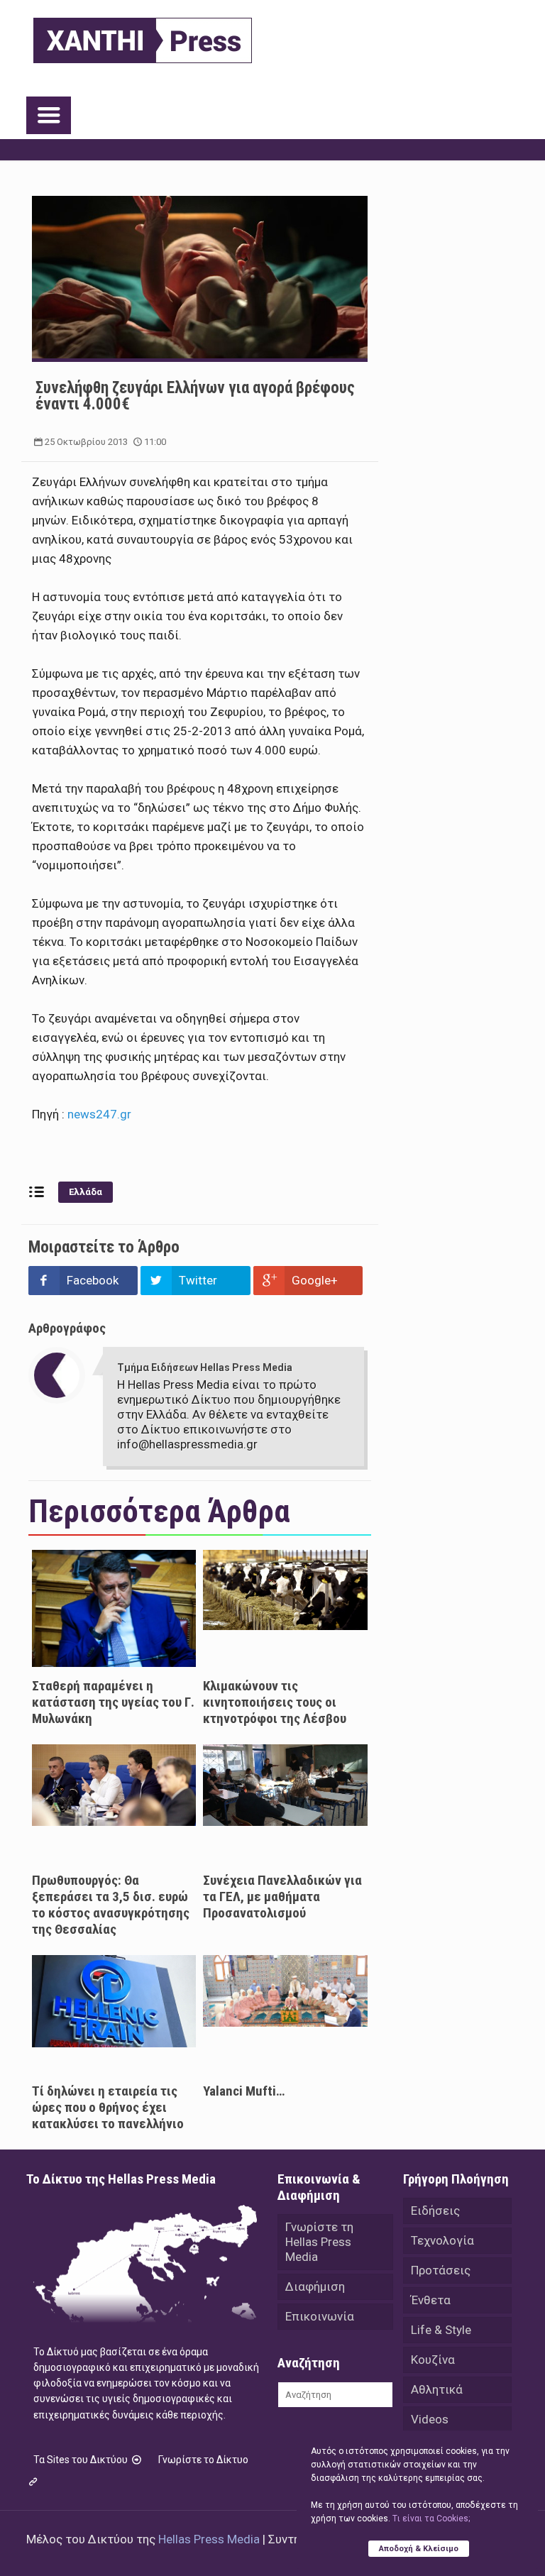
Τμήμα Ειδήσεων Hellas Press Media (205, 1367)
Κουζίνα (433, 2360)
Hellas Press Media (209, 2539)
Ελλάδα (86, 1192)
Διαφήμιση (315, 2286)
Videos (430, 2419)
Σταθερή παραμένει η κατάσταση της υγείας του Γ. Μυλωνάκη (113, 1702)
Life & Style (441, 2330)
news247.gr (99, 1114)
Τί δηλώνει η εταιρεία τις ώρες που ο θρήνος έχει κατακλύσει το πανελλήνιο (108, 2107)
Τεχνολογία (442, 2240)
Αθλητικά (437, 2389)
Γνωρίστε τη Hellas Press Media (319, 2242)
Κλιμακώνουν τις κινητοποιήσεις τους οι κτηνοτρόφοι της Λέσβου (275, 1702)
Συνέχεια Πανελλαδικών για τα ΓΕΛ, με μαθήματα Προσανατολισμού (282, 1897)
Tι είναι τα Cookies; (431, 2519)
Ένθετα (431, 2300)
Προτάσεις (441, 2270)
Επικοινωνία (320, 2316)
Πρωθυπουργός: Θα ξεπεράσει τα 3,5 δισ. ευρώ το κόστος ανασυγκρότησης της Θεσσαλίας (111, 1905)
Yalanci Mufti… (244, 2091)
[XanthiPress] (143, 37)
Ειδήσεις (435, 2211)
